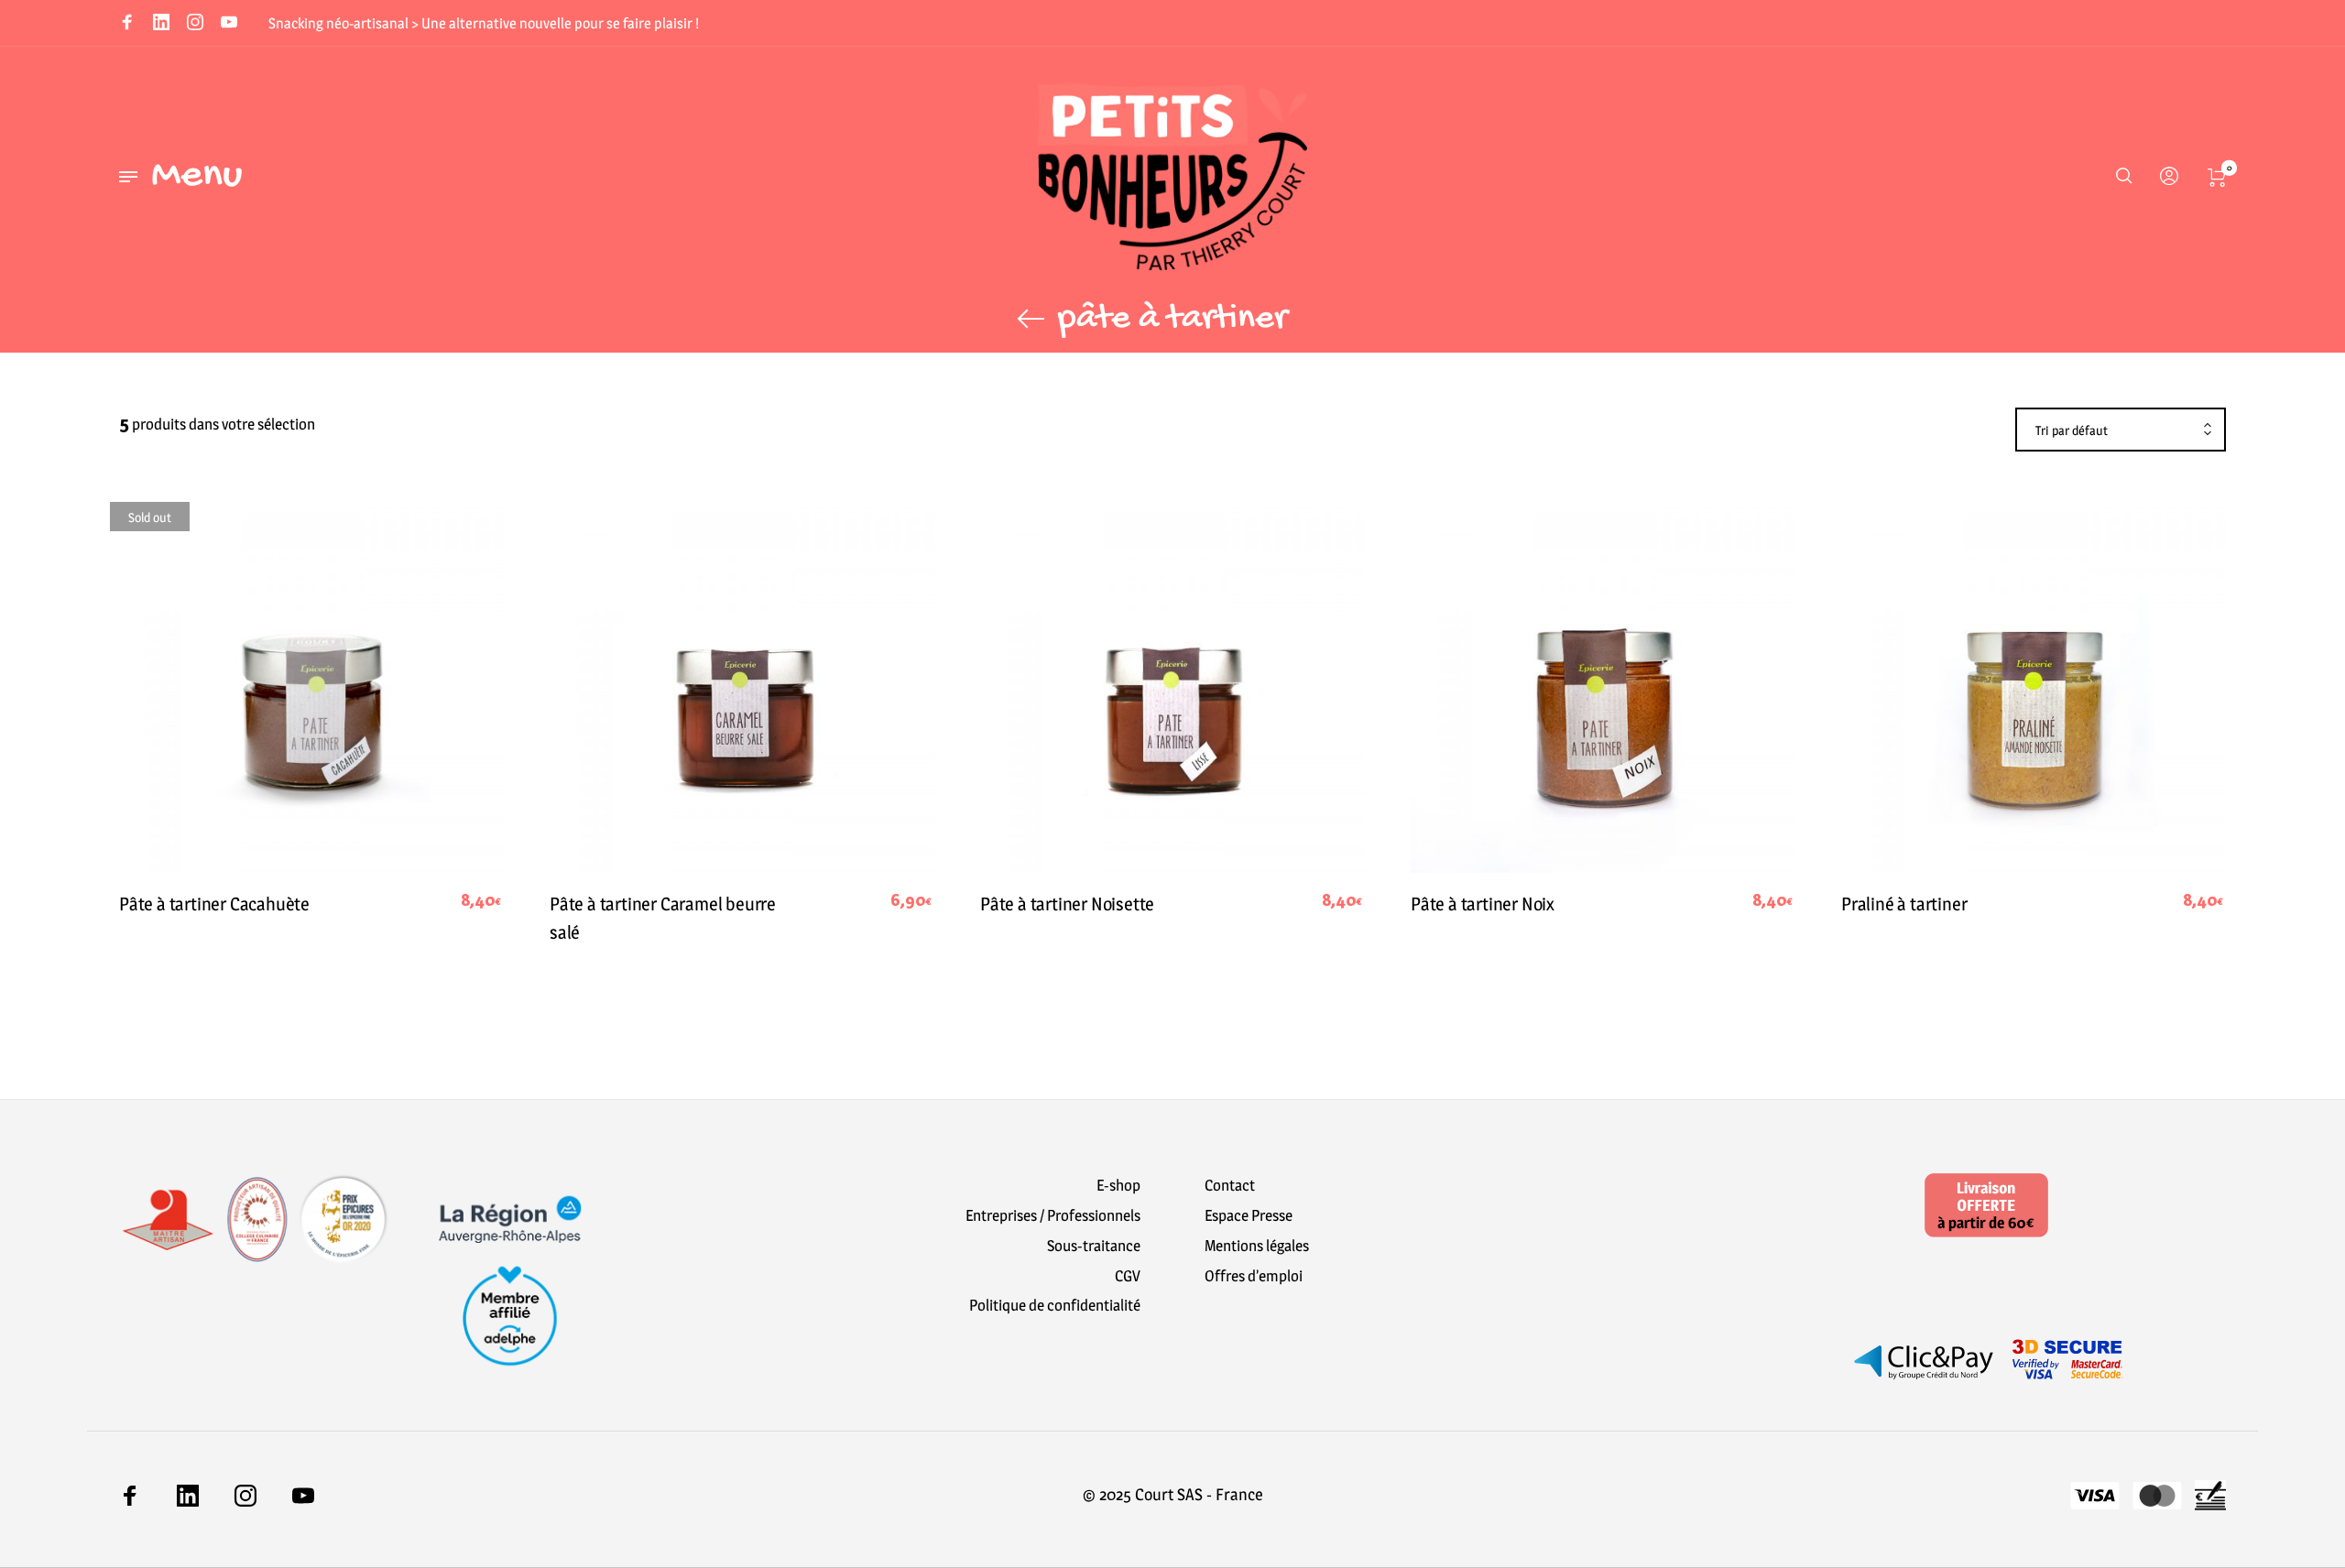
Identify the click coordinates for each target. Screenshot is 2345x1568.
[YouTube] (229, 24)
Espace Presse (1249, 1215)
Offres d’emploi (1254, 1276)
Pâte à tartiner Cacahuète (214, 904)
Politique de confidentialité (1055, 1305)
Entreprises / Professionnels (1053, 1215)
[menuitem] (2164, 177)
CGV (1128, 1276)
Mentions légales (1257, 1246)
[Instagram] (195, 24)
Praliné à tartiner (1904, 904)
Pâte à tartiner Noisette (1067, 904)
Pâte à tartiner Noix (1483, 904)
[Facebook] (127, 24)
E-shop (1118, 1185)
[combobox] (2121, 430)
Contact (1230, 1185)
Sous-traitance (1094, 1246)
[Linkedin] (161, 24)
